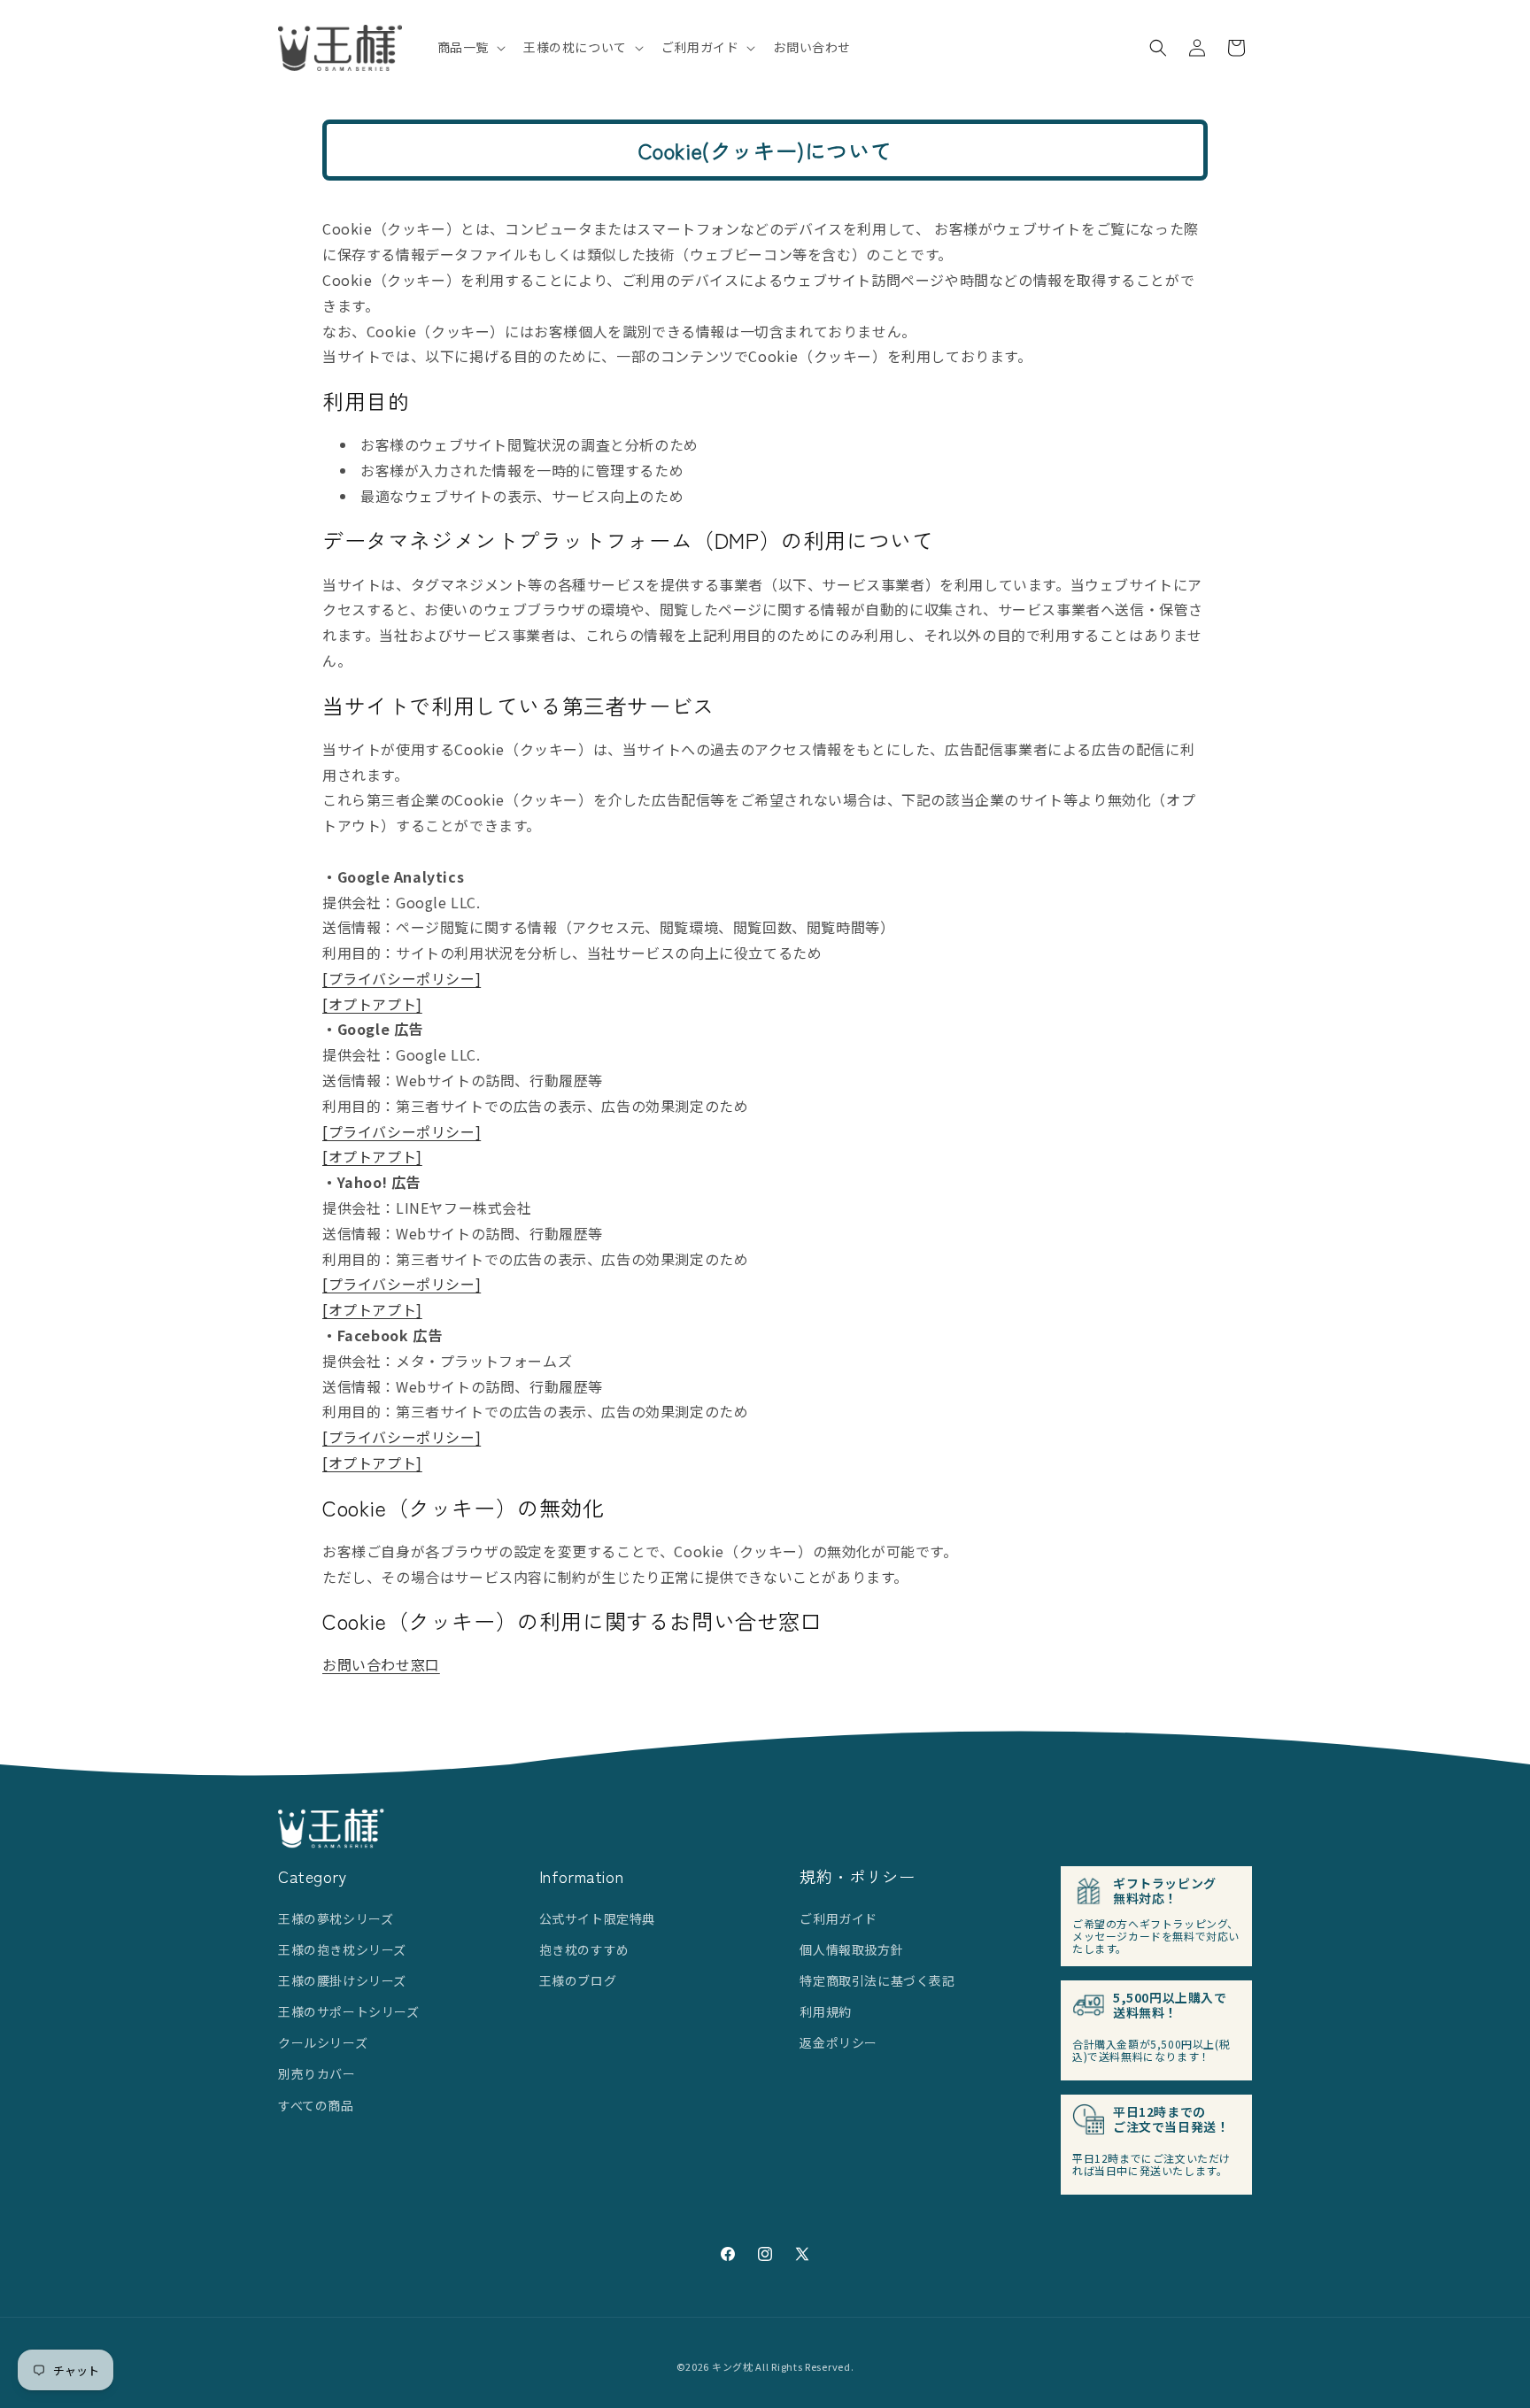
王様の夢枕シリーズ (336, 1918)
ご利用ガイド (838, 1918)
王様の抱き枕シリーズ (342, 1949)
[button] (470, 47)
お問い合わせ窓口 (381, 1664)
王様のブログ (578, 1980)
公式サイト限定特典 (597, 1918)
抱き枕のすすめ (584, 1949)
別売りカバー (317, 2073)
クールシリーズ (323, 2042)
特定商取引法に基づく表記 (877, 1980)
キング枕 (733, 2366)
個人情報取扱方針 (851, 1949)
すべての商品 (316, 2105)
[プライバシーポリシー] (402, 978)
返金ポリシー (838, 2042)
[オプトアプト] (372, 1004)
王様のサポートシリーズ (349, 2011)
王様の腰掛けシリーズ (342, 1980)
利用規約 (825, 2011)
